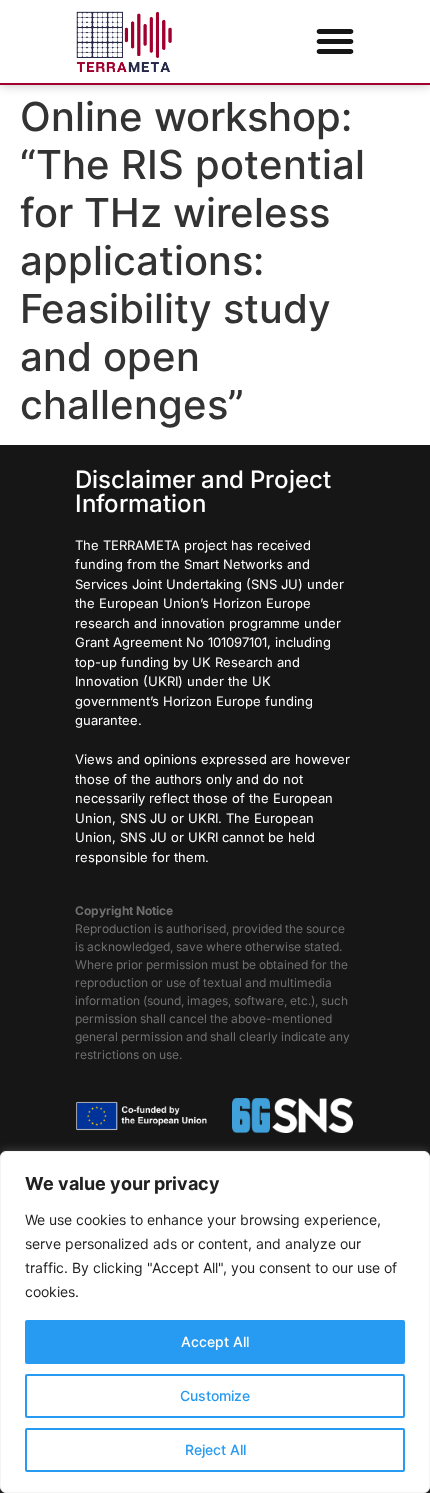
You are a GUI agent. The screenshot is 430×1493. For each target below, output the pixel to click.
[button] (335, 41)
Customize (215, 1395)
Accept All (215, 1341)
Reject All (215, 1449)
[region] (215, 1322)
